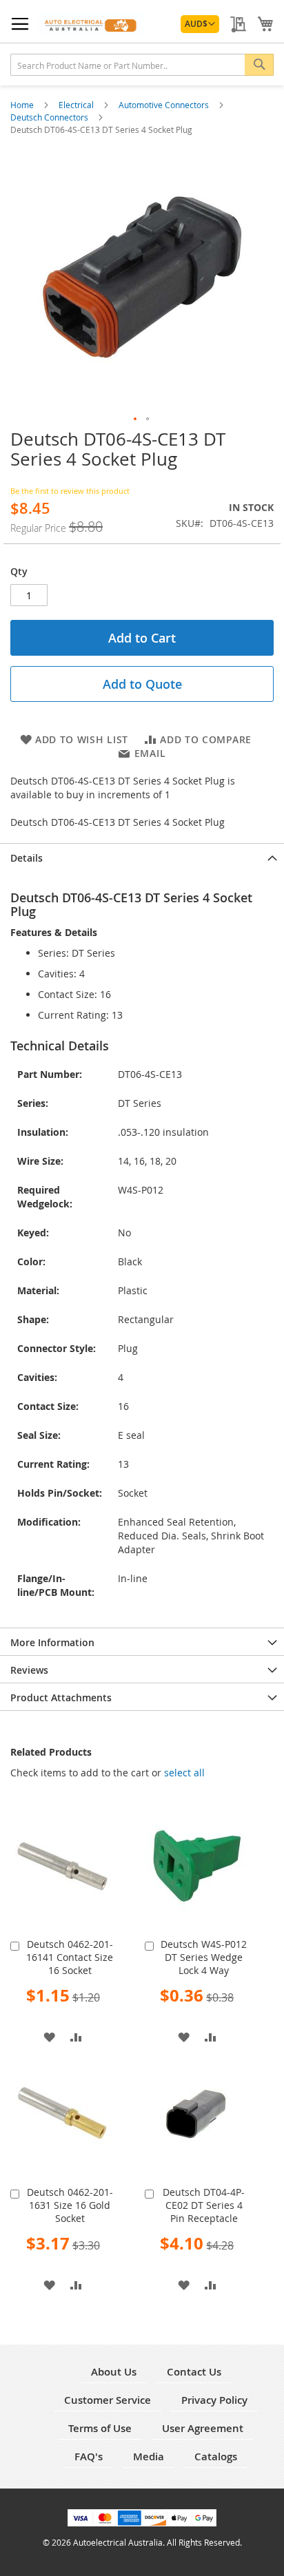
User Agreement (203, 2428)
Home (23, 105)
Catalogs (216, 2456)
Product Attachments (61, 1697)
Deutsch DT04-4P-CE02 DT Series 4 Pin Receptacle (204, 2205)
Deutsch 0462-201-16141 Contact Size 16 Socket (70, 1957)
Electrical (77, 105)
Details (27, 858)
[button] (200, 24)
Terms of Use (100, 2428)
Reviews (29, 1670)
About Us (114, 2372)
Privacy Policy (214, 2400)
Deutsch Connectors (50, 117)
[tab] (142, 857)
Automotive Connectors (165, 105)
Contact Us (194, 2372)
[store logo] (91, 24)
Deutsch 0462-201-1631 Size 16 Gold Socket (70, 2205)
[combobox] (142, 65)
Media (149, 2456)
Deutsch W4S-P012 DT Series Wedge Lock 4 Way (204, 1957)
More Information (52, 1642)
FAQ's (89, 2456)
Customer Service (108, 2400)
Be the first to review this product (70, 491)
